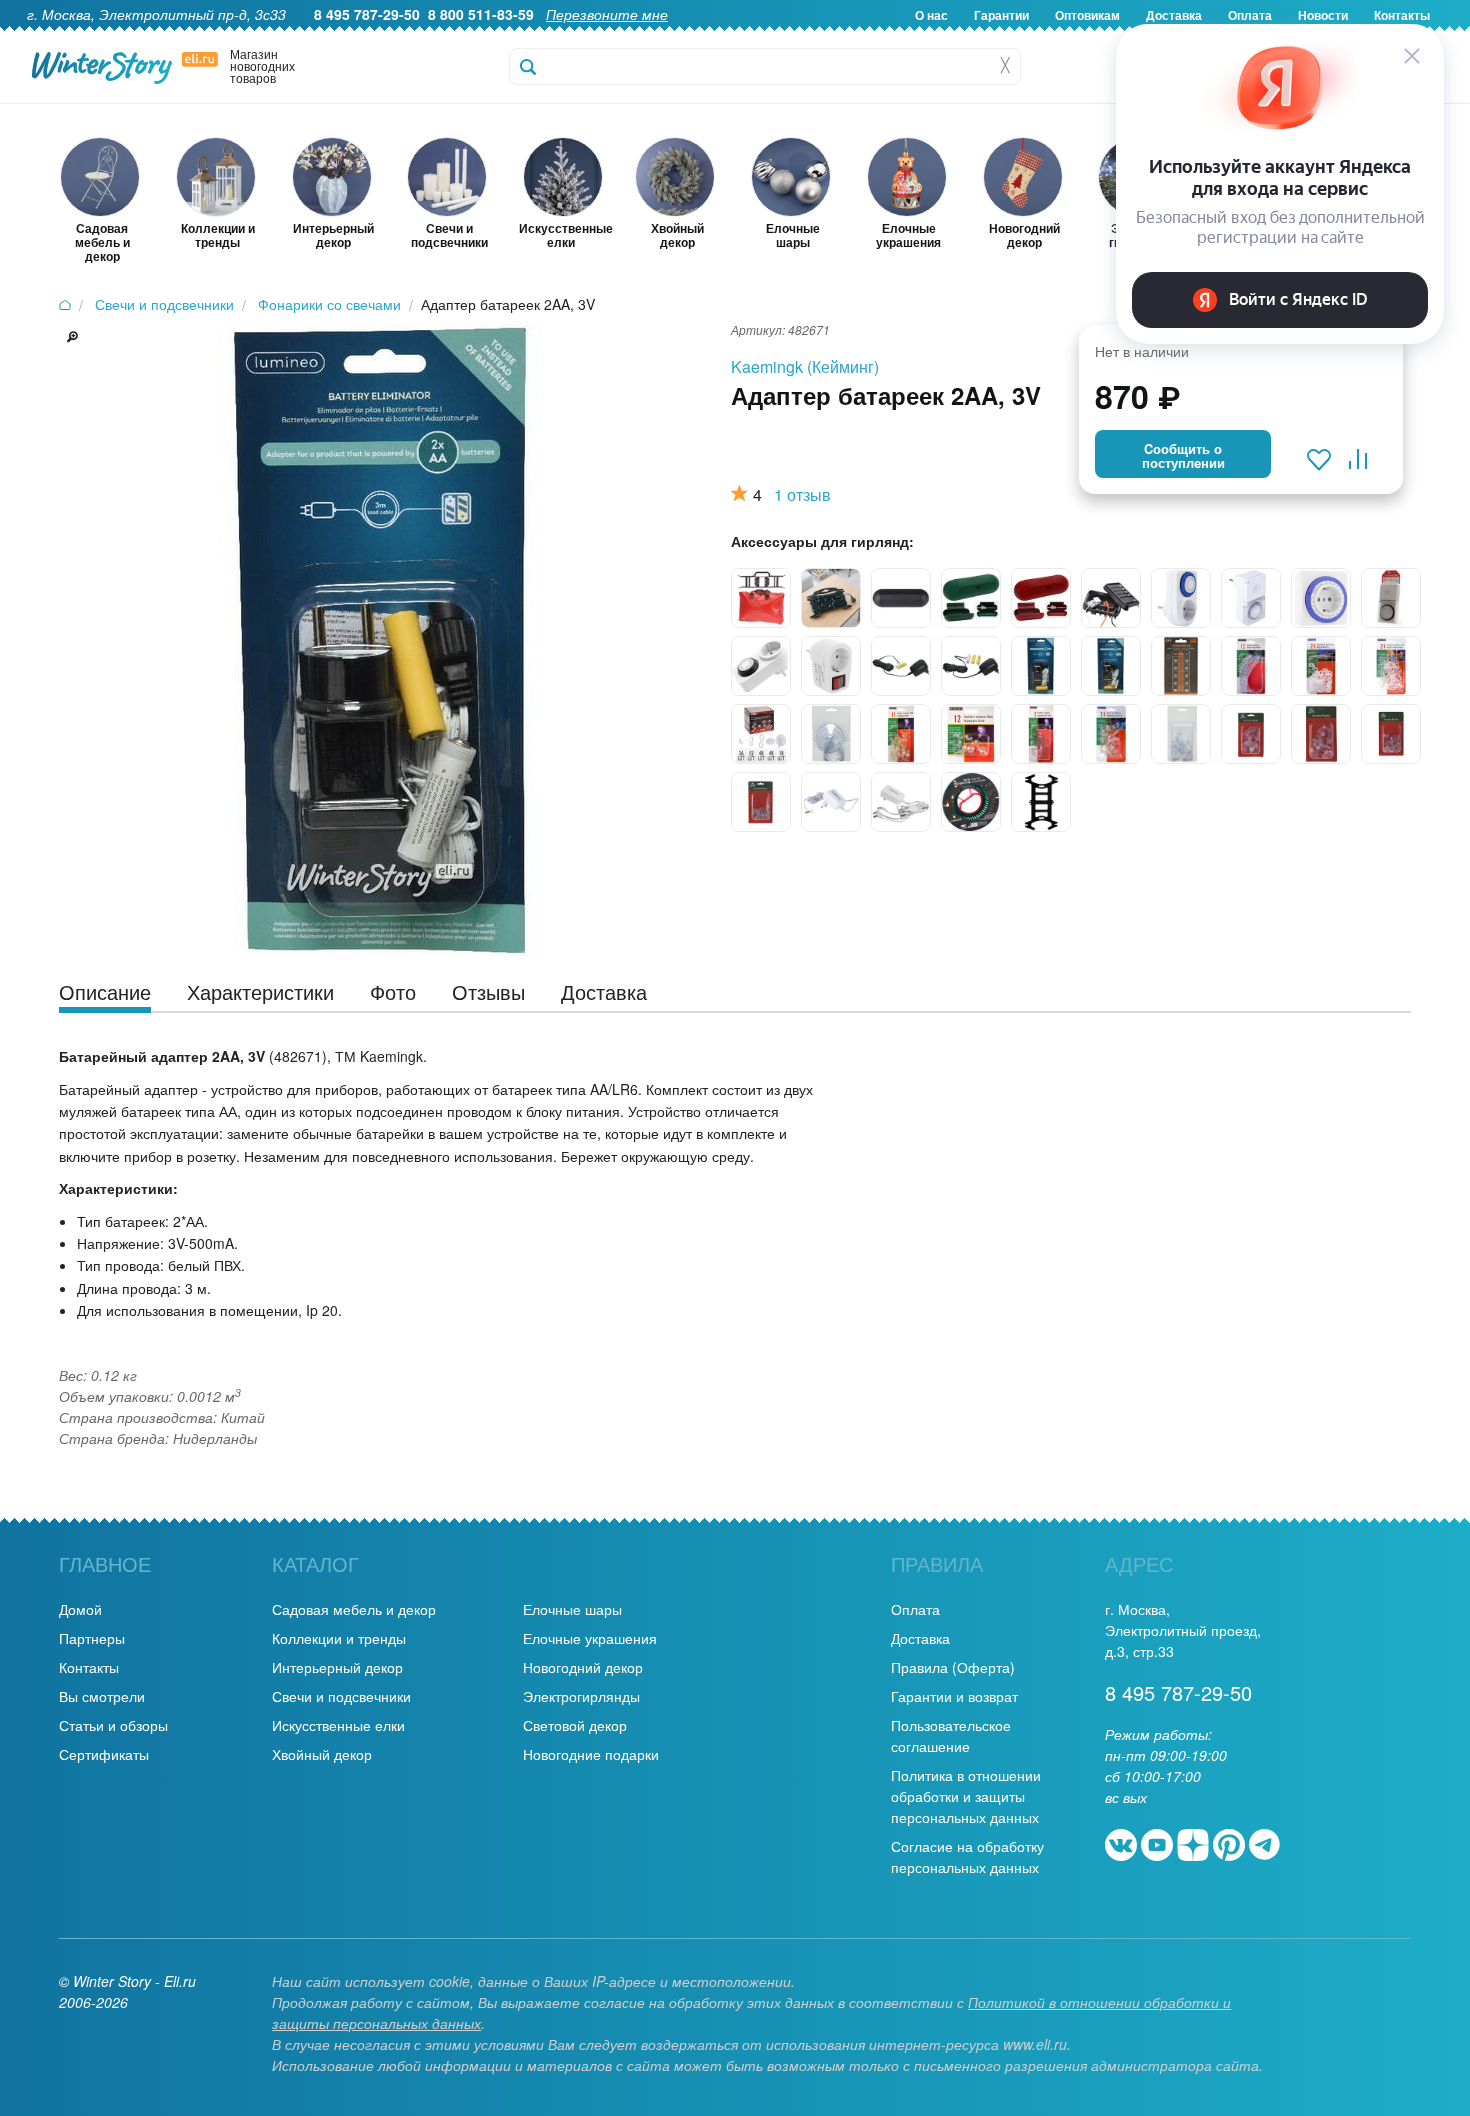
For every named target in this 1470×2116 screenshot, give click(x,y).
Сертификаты (104, 1754)
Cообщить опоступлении (1183, 456)
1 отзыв (802, 494)
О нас (931, 15)
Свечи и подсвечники (341, 1696)
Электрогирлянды (581, 1696)
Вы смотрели (102, 1696)
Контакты (89, 1667)
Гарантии (1001, 15)
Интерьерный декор (337, 1667)
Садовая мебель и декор (354, 1609)
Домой (80, 1609)
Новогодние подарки (591, 1754)
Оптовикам (1087, 15)
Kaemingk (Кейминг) (805, 366)
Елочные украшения (590, 1638)
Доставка (920, 1638)
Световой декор (575, 1725)
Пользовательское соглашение (951, 1735)
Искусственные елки (338, 1725)
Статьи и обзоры (113, 1725)
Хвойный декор (322, 1754)
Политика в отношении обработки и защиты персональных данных (966, 1796)
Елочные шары (572, 1609)
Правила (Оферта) (953, 1667)
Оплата (915, 1609)
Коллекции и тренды (339, 1638)
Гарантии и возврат (954, 1696)
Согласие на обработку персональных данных (967, 1856)
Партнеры (92, 1638)
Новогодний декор (583, 1667)
